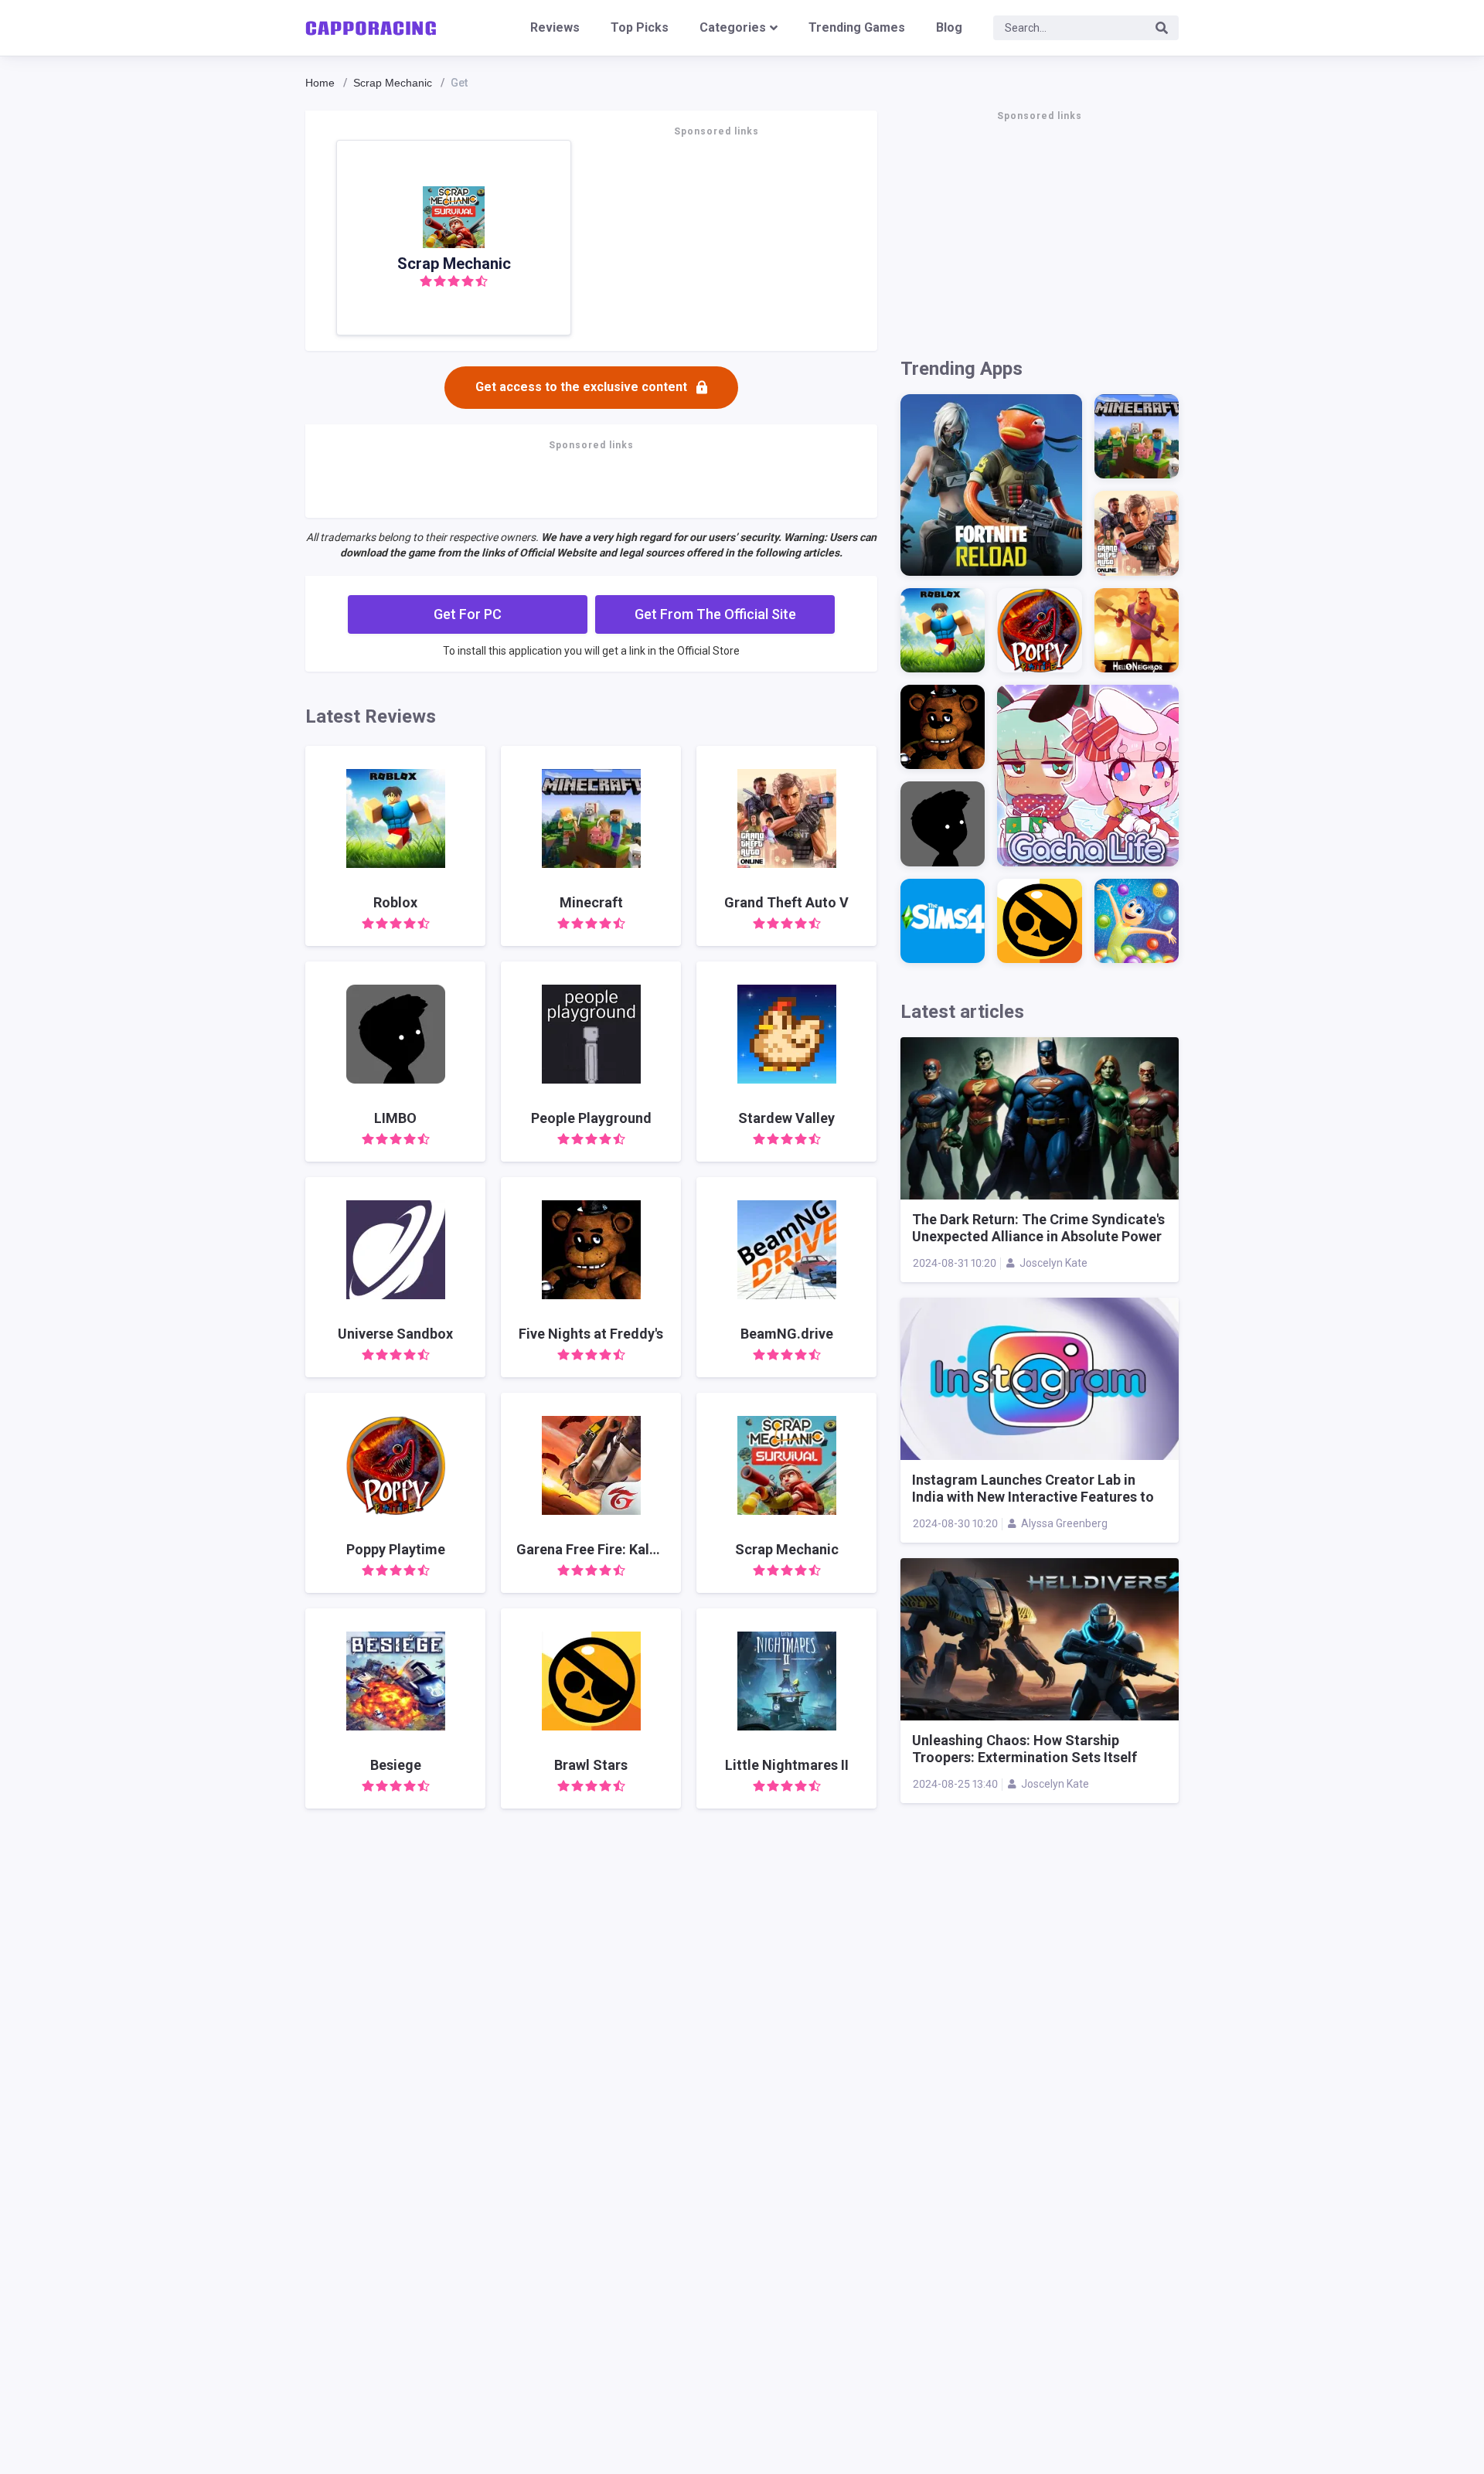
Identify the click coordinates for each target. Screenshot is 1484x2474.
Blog (949, 27)
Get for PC (468, 614)
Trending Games (857, 27)
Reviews (555, 27)
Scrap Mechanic (393, 83)
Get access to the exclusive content (581, 387)
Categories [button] (733, 27)
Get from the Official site (715, 614)
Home (320, 83)
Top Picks (640, 27)
